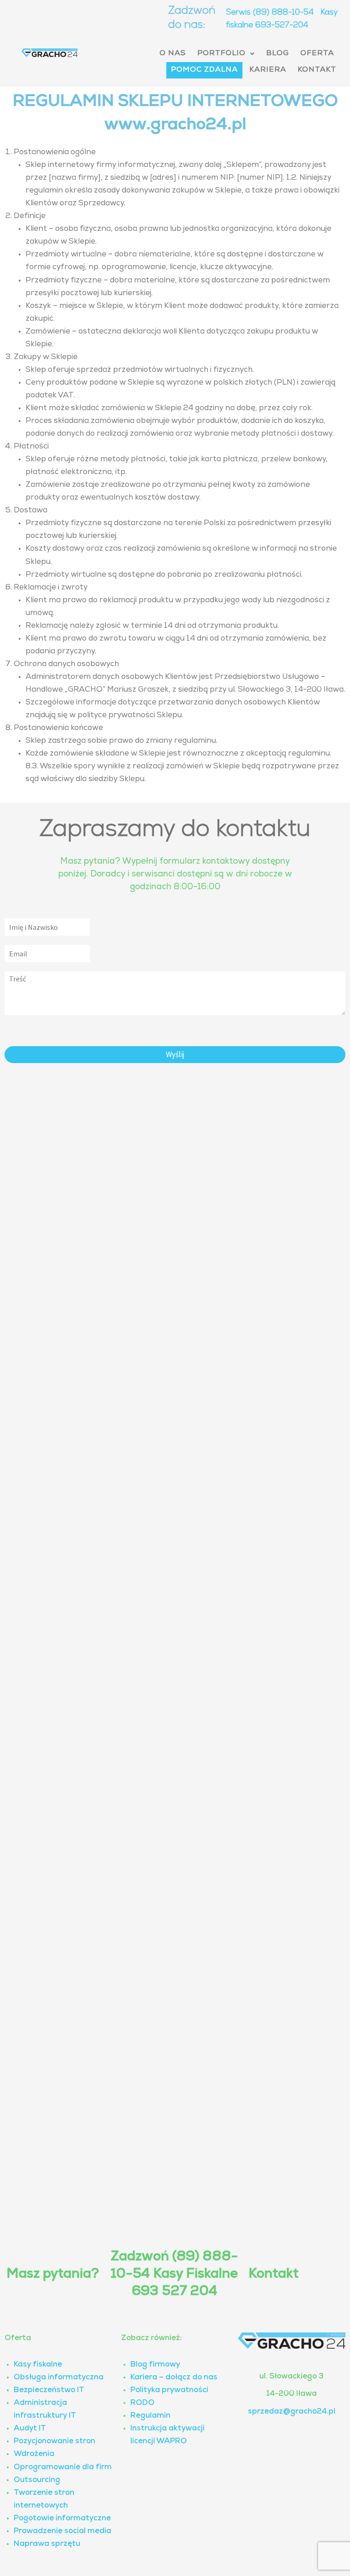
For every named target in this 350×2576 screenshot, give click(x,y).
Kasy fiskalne (38, 2365)
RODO (142, 2403)
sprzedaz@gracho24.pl (292, 2412)
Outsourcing (37, 2480)
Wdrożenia (34, 2454)
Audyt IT (30, 2429)
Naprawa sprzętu (47, 2544)
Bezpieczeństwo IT (49, 2391)
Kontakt (317, 70)
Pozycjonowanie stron (54, 2442)
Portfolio (221, 54)
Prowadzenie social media (62, 2532)
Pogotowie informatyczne (62, 2519)
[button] (226, 54)
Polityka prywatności (169, 2391)
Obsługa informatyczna (59, 2378)
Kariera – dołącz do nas (174, 2378)
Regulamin (150, 2416)
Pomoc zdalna (204, 70)
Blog (278, 54)
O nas (173, 54)
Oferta (317, 54)
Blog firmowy (155, 2365)
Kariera (268, 70)
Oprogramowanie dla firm (63, 2468)
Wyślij (175, 1054)
